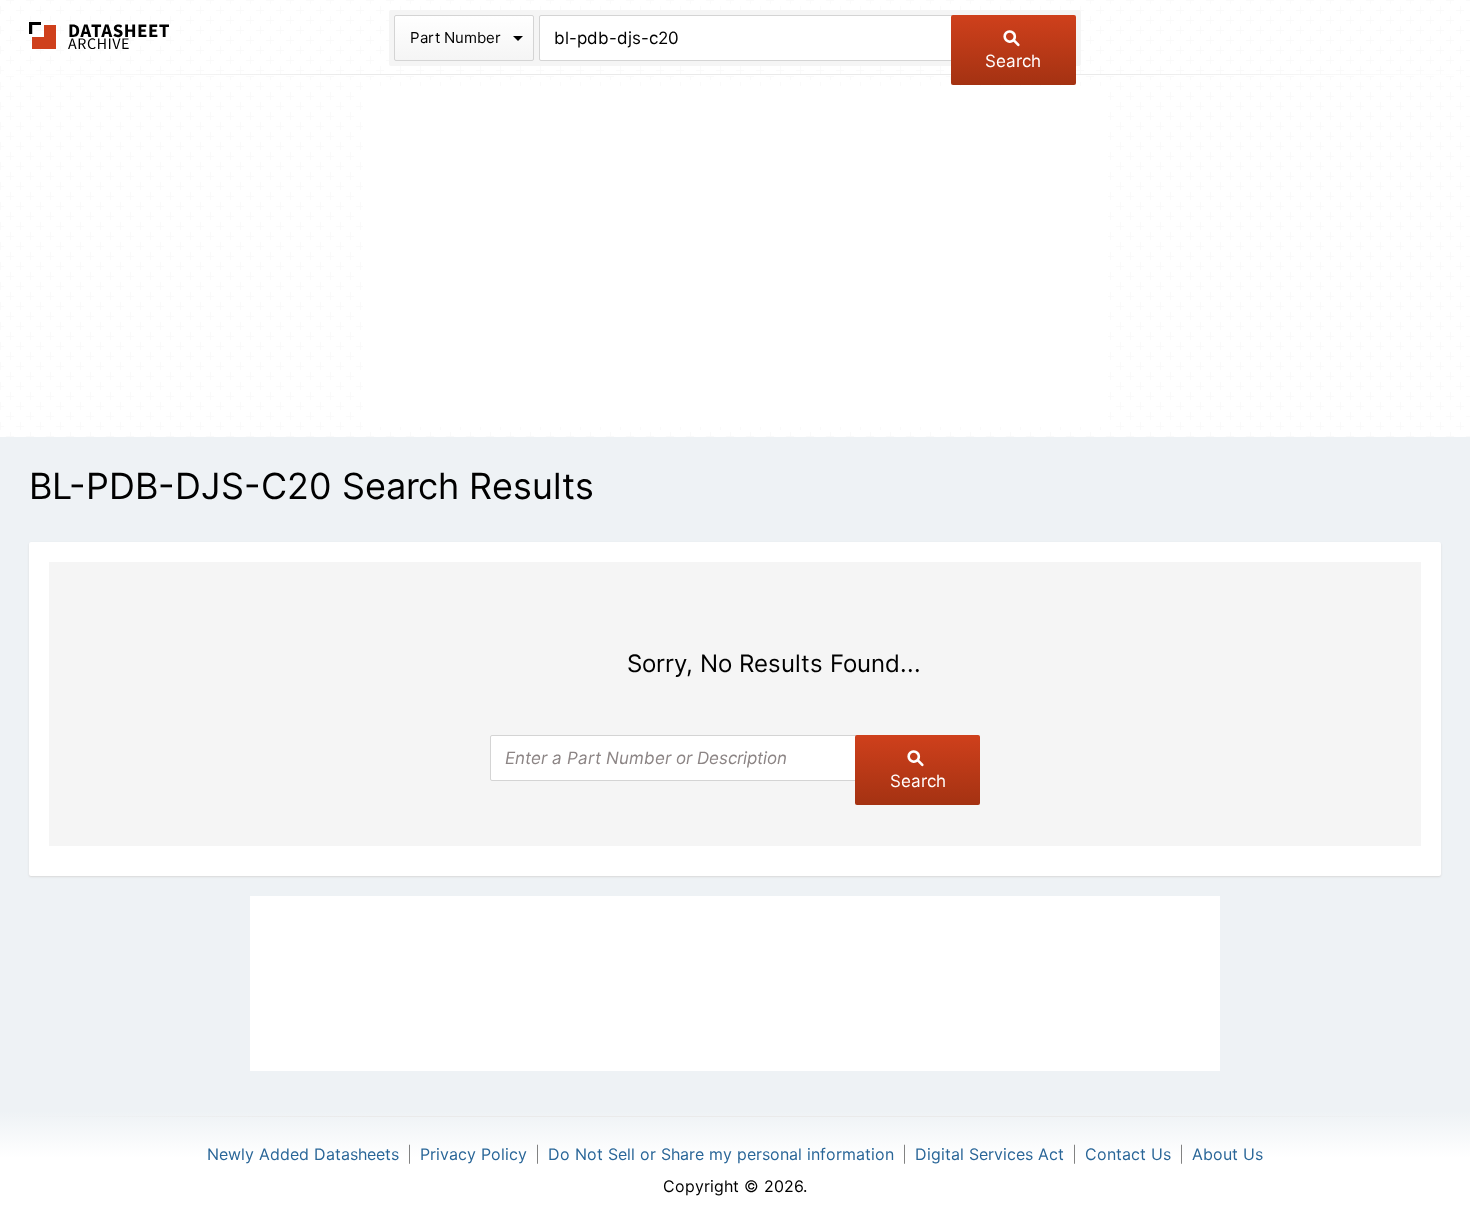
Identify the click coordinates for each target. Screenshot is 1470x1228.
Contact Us (1128, 1154)
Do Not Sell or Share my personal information (721, 1154)
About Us (1227, 1154)
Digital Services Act (989, 1154)
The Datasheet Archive (99, 35)
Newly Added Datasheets (303, 1154)
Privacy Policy (473, 1154)
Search (1013, 61)
